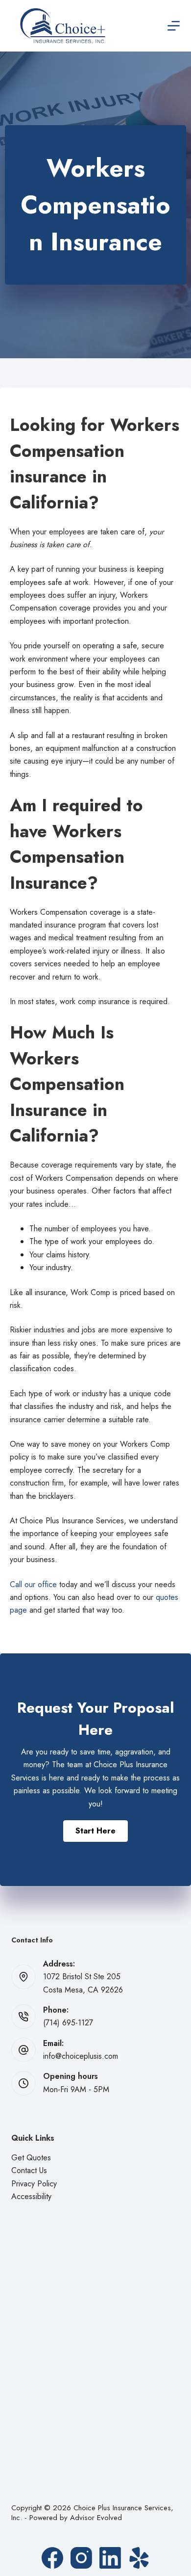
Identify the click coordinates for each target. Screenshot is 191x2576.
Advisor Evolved (96, 2518)
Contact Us (29, 2170)
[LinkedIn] (110, 2558)
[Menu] (174, 26)
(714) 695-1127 (68, 2023)
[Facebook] (52, 2558)
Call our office (33, 1584)
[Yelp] (139, 2558)
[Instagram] (81, 2558)
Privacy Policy (34, 2184)
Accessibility (31, 2196)
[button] (95, 1831)
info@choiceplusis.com (81, 2056)
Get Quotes (31, 2158)
